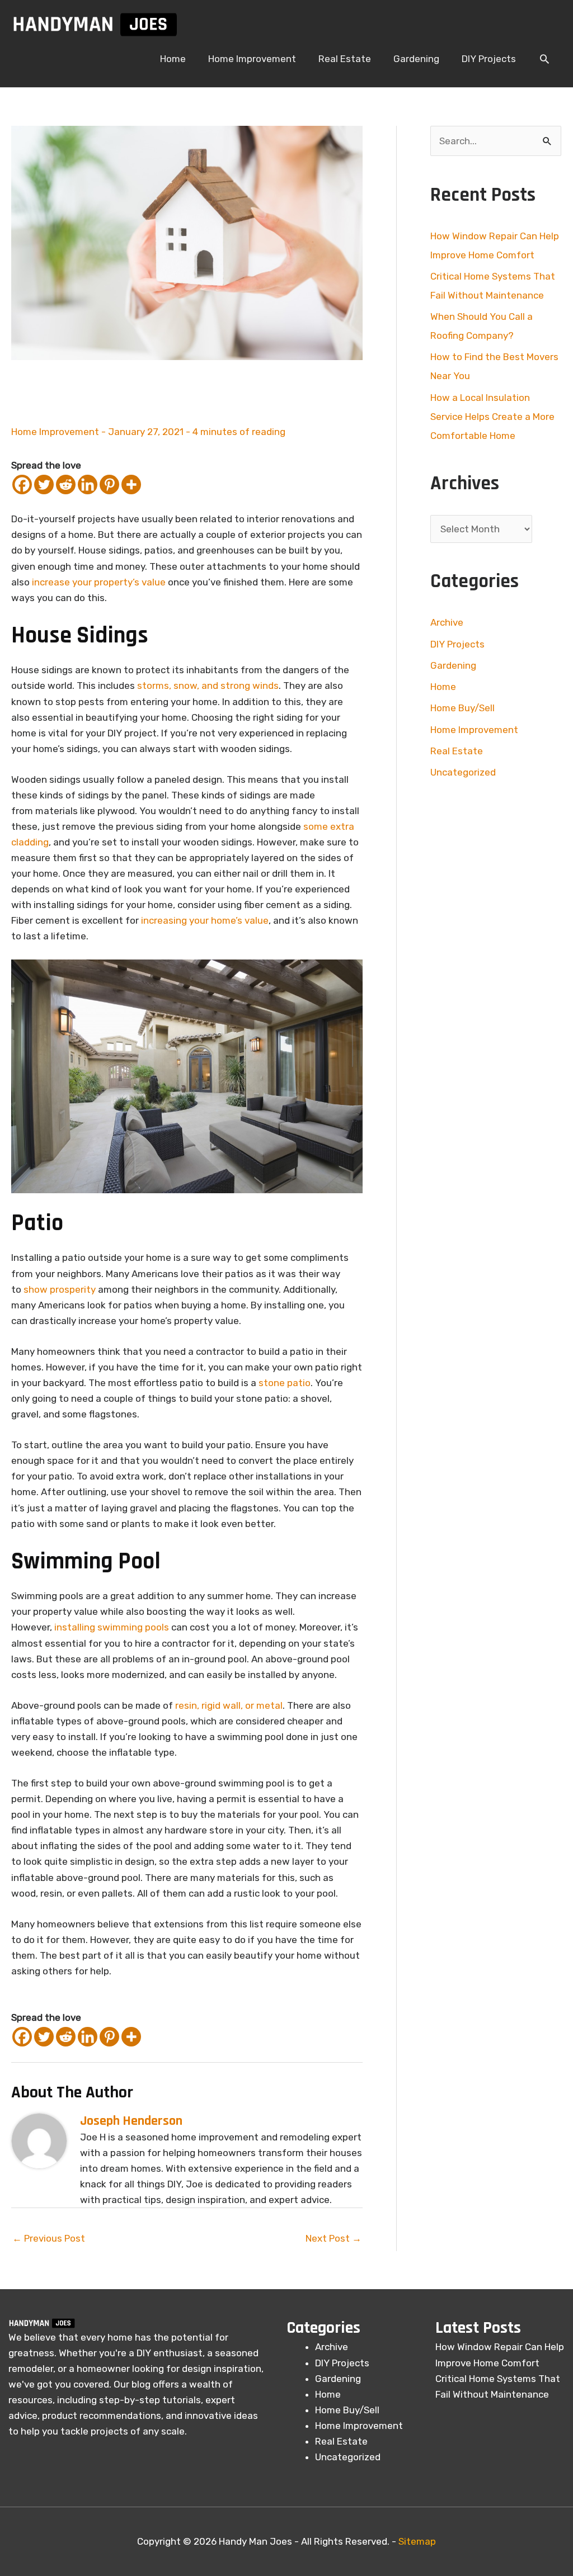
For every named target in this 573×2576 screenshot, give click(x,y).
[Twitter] (44, 485)
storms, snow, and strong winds (208, 686)
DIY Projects (457, 644)
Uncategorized (463, 772)
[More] (131, 485)
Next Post (334, 2238)
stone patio (285, 1383)
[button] (544, 59)
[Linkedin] (88, 485)
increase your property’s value (99, 582)
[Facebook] (22, 485)
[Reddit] (66, 485)
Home (443, 687)
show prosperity (60, 1289)
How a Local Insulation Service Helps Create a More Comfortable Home (492, 417)
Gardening (453, 665)
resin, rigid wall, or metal (229, 1705)
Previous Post (49, 2238)
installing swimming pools (112, 1627)
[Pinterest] (109, 485)
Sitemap (417, 2541)
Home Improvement (55, 432)
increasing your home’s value (205, 920)
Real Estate (457, 751)
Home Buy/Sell (462, 708)
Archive (447, 622)
